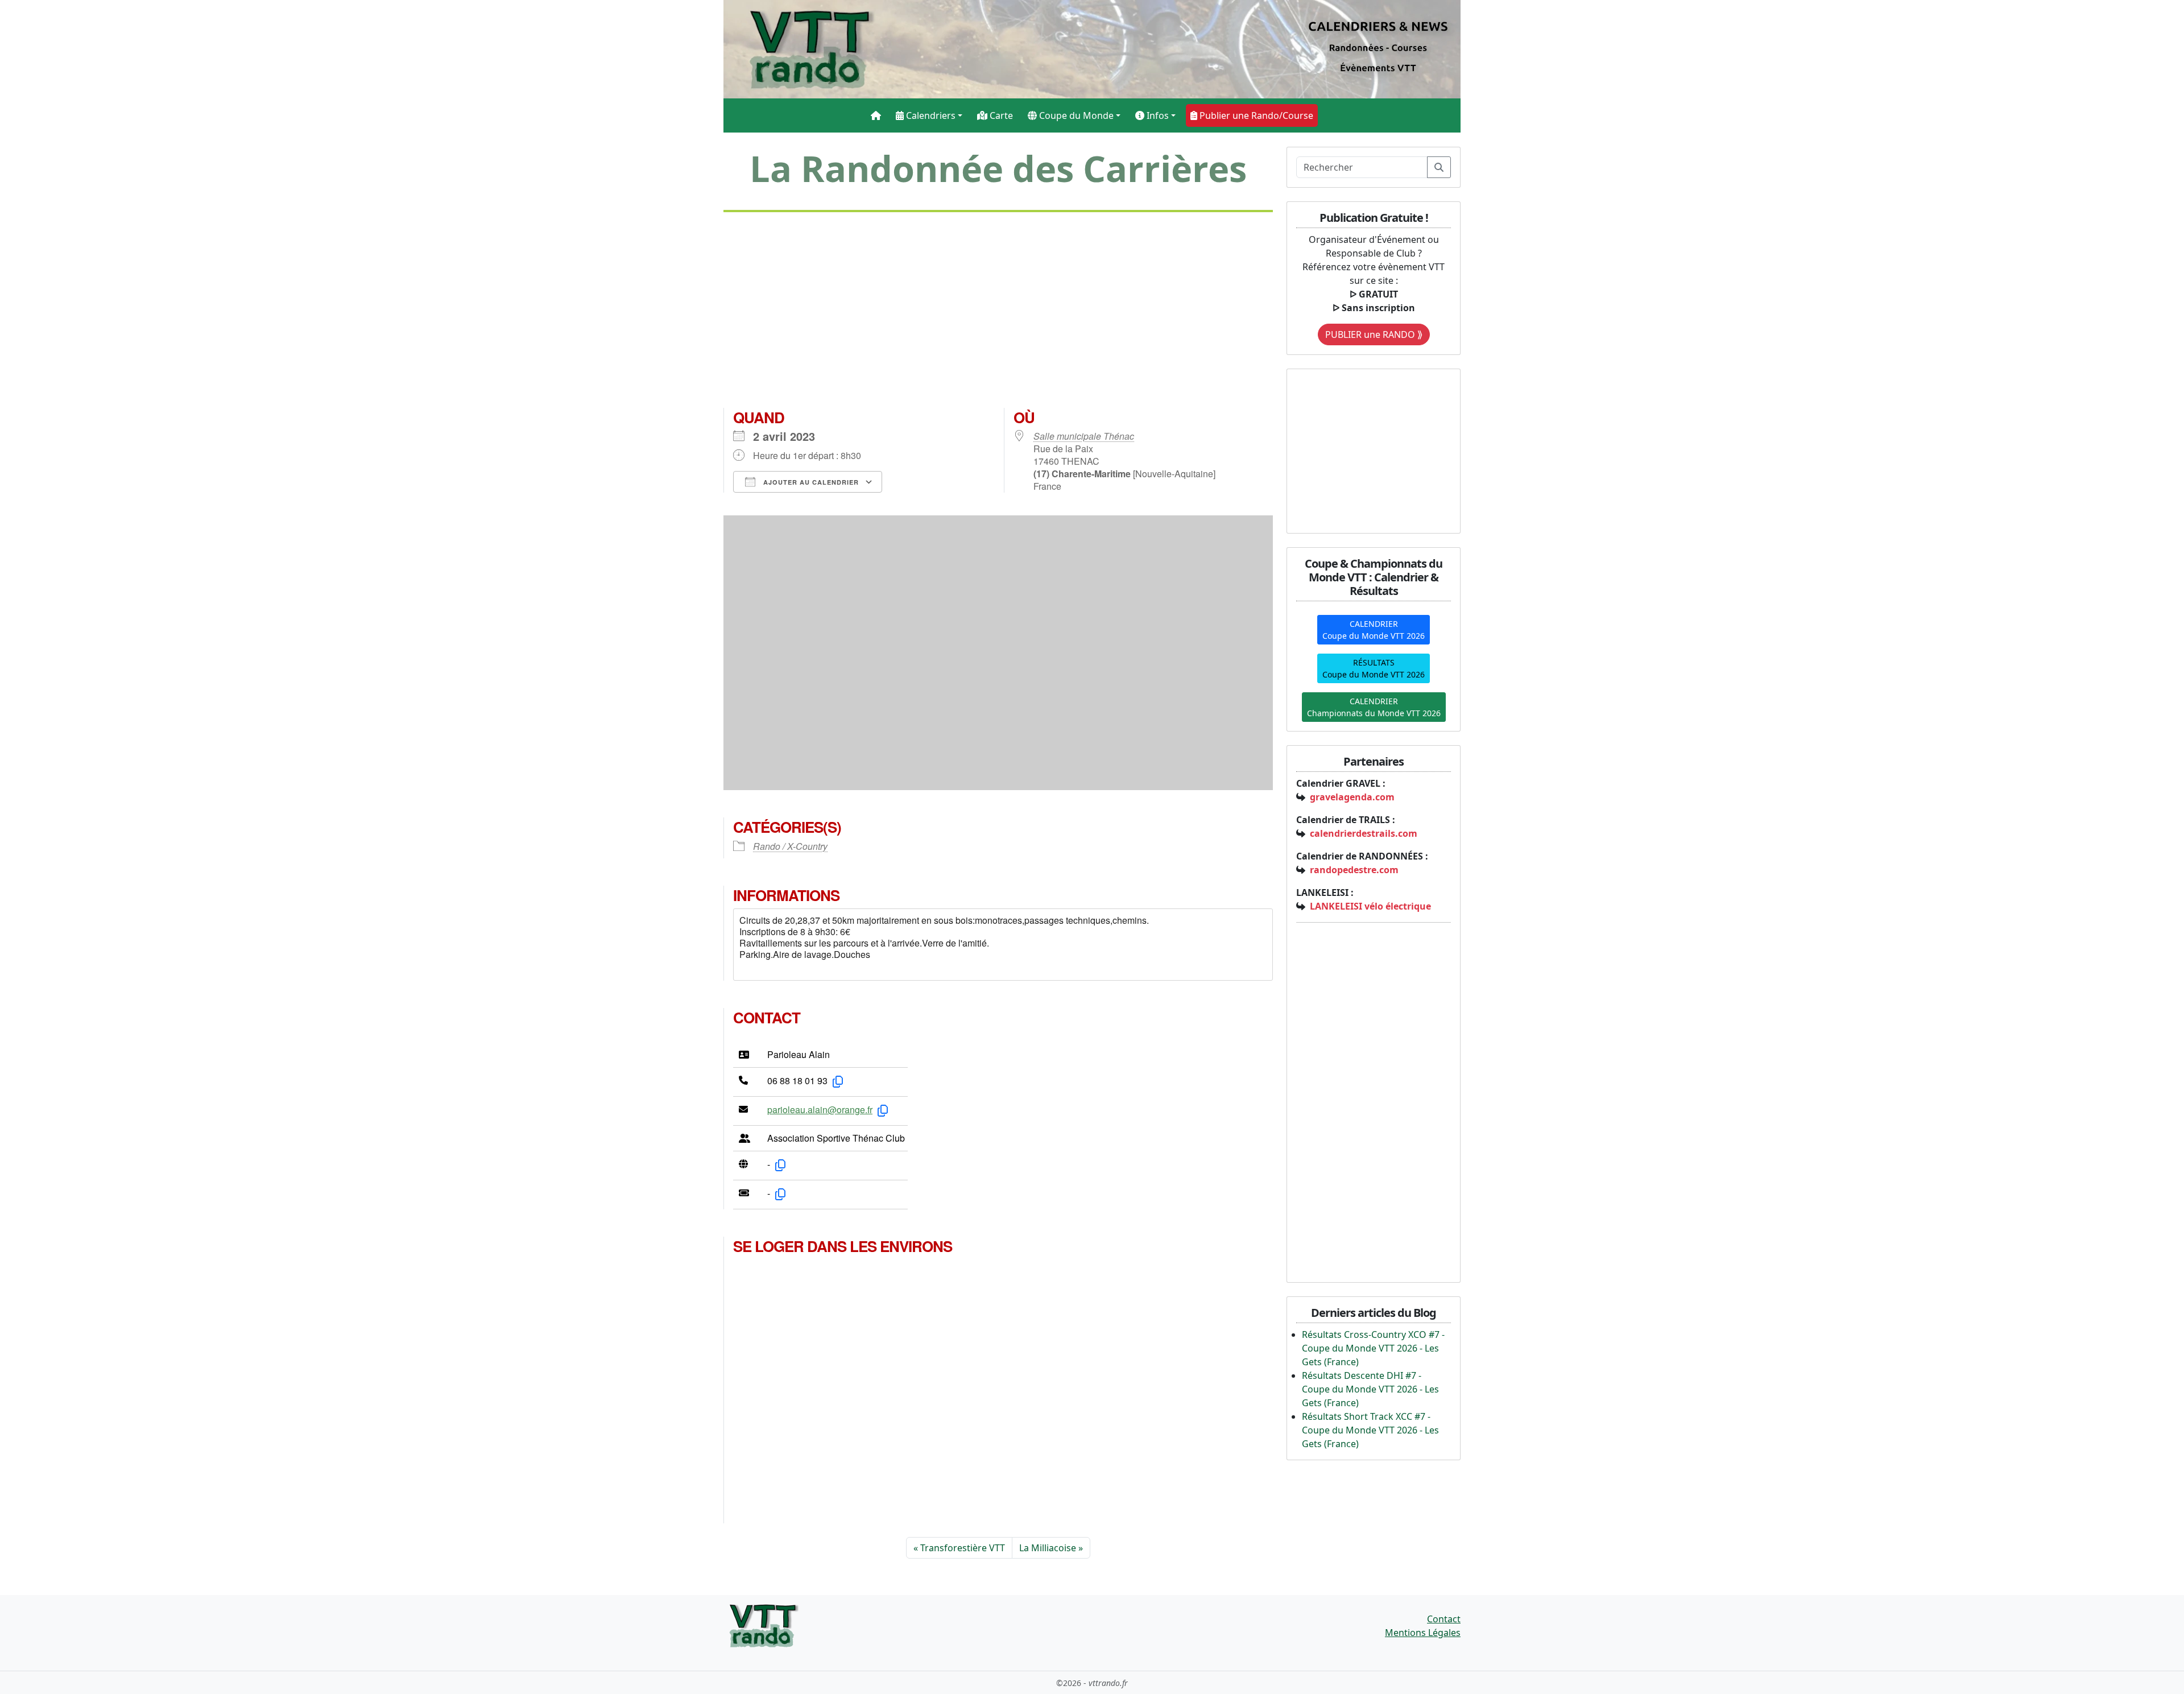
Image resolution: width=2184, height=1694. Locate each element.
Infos (1157, 115)
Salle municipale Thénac (1084, 436)
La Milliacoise (1048, 1548)
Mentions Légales (1423, 1633)
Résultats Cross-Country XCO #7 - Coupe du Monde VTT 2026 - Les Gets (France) (1373, 1348)
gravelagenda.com (1352, 797)
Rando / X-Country (790, 846)
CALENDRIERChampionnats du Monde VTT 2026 (1374, 707)
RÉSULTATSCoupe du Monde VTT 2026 (1374, 668)
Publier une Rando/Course (1255, 115)
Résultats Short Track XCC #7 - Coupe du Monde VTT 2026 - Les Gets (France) (1370, 1430)
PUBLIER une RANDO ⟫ (1374, 334)
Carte (1000, 115)
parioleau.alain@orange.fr (820, 1110)
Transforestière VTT (963, 1548)
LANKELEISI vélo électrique (1370, 906)
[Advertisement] (998, 315)
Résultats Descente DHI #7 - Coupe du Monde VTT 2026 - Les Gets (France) (1370, 1389)
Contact (1444, 1619)
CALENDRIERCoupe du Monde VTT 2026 (1374, 630)
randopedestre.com (1354, 870)
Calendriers (930, 115)
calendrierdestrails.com (1364, 833)
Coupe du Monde (1075, 115)
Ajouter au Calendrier (810, 482)
